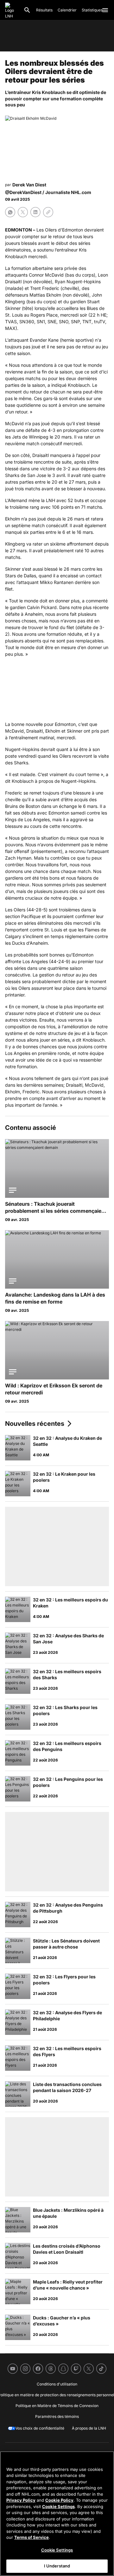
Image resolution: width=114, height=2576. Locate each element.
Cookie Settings (58, 2506)
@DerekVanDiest (23, 192)
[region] (57, 2514)
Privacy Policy (21, 2500)
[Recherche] (27, 10)
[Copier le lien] (48, 212)
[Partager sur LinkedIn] (35, 212)
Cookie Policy (59, 2500)
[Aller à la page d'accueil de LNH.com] (12, 10)
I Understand (57, 2566)
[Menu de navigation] (105, 10)
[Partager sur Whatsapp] (10, 212)
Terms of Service (32, 2537)
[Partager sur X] (23, 212)
